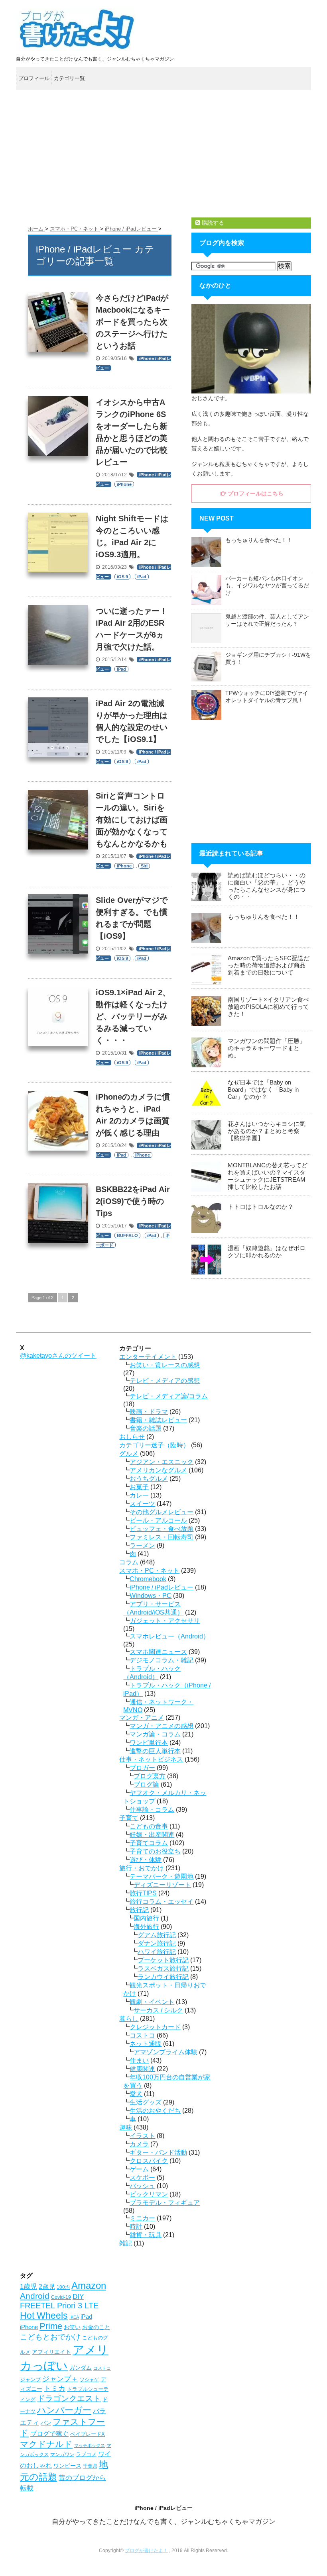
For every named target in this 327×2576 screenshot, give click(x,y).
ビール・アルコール (158, 1520)
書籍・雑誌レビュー (158, 1420)
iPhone (124, 484)
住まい (139, 2060)
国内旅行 (146, 1918)
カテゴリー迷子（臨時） (154, 1445)
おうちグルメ (149, 1479)
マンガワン (62, 2455)
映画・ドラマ (149, 1412)
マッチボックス (90, 2445)
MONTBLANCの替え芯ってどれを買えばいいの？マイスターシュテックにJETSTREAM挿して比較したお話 (268, 1176)
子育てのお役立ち (155, 1851)
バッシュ (142, 2186)
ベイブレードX (88, 2434)
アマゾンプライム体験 (165, 2052)
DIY (78, 2297)
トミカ (55, 2388)
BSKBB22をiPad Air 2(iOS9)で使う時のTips (133, 1201)
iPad (142, 577)
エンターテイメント (148, 1357)
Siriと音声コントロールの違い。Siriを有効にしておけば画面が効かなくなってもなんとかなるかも (132, 820)
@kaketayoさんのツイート (58, 1356)
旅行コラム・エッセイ (162, 1902)
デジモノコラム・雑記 (162, 1660)
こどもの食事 (149, 1826)
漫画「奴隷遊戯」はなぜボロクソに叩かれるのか (267, 1252)
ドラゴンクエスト (69, 2398)
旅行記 (139, 1910)
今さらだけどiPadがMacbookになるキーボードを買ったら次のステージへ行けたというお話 (133, 322)
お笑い (72, 2327)
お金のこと (96, 2327)
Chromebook (148, 1579)
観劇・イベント (152, 2002)
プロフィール (34, 78)
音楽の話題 (146, 1428)
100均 (63, 2287)
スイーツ (142, 1504)
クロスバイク (149, 2161)
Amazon (89, 2285)
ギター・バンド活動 (158, 2152)
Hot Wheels (44, 2316)
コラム (129, 1562)
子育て (129, 1818)
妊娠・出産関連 (152, 1835)
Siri (144, 866)
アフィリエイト (51, 2352)
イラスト (142, 2136)
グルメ (129, 1453)
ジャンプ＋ (60, 2379)
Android (35, 2296)
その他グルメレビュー (162, 1512)
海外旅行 (146, 1927)
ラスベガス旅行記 (163, 1968)
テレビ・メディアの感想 (165, 1381)
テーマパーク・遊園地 (162, 1876)
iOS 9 (122, 577)
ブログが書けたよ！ (146, 2551)
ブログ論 (146, 1784)
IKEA (74, 2317)
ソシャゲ (89, 2380)
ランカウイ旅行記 (163, 1977)
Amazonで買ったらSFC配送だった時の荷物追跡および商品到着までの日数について (269, 965)
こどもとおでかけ (50, 2337)
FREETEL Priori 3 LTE (59, 2306)
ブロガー (142, 1768)
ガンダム (81, 2368)
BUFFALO (127, 1235)
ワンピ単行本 (149, 1743)
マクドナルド (46, 2444)
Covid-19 (61, 2297)
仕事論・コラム (152, 1810)
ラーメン (142, 1545)
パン (46, 2423)
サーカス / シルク (158, 2010)
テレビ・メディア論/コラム (169, 1396)
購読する (212, 223)
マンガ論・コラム (155, 1734)
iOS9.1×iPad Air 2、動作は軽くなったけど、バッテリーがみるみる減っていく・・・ (133, 1016)
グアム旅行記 (157, 1935)
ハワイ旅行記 (157, 1952)
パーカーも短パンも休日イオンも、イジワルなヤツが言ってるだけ (267, 585)
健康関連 (142, 2069)
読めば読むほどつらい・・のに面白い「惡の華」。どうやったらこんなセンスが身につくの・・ (267, 886)
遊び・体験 (146, 1860)
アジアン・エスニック (162, 1462)
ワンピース (67, 2466)
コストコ (142, 2035)
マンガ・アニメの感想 (162, 1726)
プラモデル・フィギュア (165, 2203)
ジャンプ (30, 2379)
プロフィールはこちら (255, 493)
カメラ (139, 2144)
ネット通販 (146, 2044)
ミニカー (142, 2218)
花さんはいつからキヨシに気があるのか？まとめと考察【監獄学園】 (267, 1131)
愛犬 (136, 2094)
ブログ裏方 (150, 1776)
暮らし (129, 2019)
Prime (51, 2326)
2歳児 (47, 2286)
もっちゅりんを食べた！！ (259, 540)
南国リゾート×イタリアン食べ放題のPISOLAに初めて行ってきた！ (268, 1007)
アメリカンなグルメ (158, 1470)
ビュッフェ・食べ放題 (162, 1529)
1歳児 (29, 2287)
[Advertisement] (163, 154)
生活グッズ (146, 2102)
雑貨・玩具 (146, 2235)
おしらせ (132, 1437)
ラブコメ (86, 2454)
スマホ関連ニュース (158, 1652)
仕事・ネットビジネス (151, 1759)
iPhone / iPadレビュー (162, 1587)
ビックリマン (149, 2194)
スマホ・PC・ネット (149, 1571)
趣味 (126, 2127)
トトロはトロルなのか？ (261, 1207)
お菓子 (139, 1487)
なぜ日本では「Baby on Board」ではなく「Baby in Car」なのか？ (263, 1089)
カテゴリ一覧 (69, 78)
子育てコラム (149, 1843)
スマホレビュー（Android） (169, 1636)
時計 (136, 2227)
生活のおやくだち (155, 2111)
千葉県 (90, 2466)
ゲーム (139, 2169)
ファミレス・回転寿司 (162, 1537)
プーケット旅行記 (163, 1960)
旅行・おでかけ (142, 1868)
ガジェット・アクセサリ (165, 1621)
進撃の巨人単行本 (155, 1751)
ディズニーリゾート (162, 1885)
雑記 (126, 2243)
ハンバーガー (64, 2410)
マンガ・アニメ (142, 1718)
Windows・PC (151, 1596)
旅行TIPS (143, 1893)
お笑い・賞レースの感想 (165, 1365)
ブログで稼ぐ (49, 2434)
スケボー (142, 2178)
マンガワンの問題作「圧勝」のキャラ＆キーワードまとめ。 (267, 1048)
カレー (139, 1495)
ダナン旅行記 (157, 1943)
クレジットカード (155, 2027)
